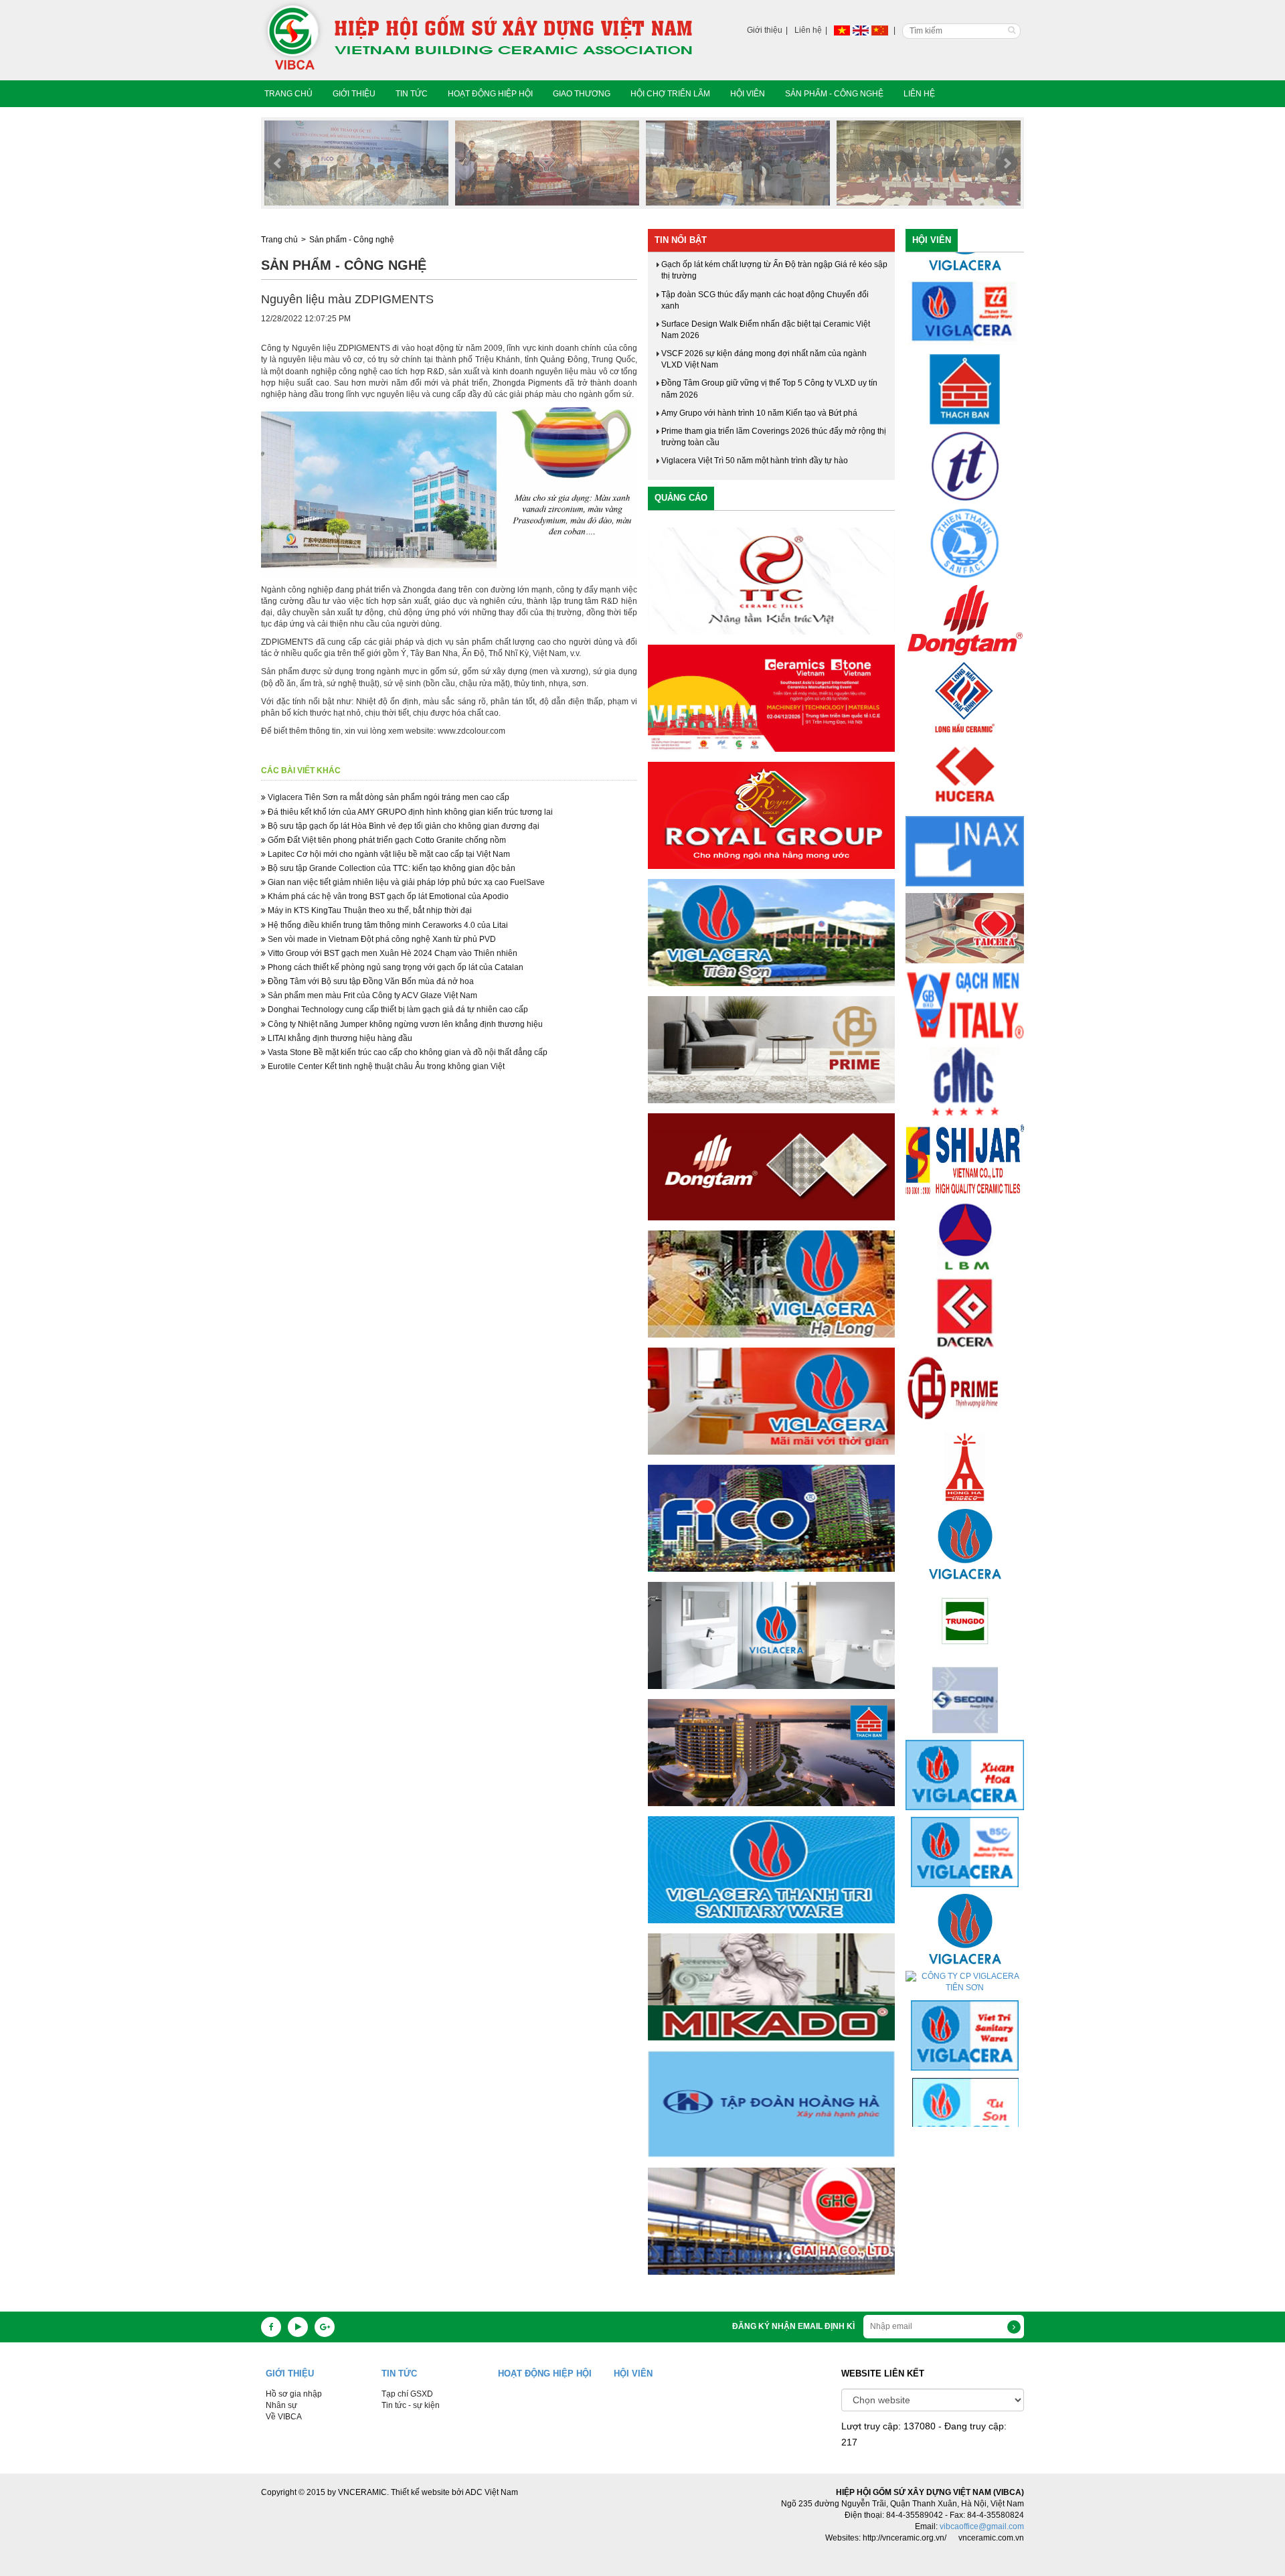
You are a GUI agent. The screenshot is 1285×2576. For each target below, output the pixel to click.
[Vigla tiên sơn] (771, 933)
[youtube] (298, 2327)
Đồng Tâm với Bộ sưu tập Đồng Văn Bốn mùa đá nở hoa (370, 981)
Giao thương (582, 94)
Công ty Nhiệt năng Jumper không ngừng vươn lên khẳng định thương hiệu (404, 1024)
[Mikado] (771, 1987)
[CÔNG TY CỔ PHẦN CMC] (965, 975)
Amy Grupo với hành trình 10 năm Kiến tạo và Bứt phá (759, 413)
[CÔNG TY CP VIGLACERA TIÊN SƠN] (965, 1875)
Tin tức (412, 94)
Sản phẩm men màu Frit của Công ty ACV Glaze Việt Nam (371, 995)
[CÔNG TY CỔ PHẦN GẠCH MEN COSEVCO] (964, 1206)
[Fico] (771, 1518)
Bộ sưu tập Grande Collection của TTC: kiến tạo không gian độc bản (391, 868)
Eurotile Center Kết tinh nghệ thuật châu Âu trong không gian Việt (385, 1066)
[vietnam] (842, 30)
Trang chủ (288, 94)
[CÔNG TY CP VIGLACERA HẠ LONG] (965, 1822)
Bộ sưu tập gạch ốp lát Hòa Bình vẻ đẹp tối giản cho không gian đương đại (403, 826)
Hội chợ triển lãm (670, 94)
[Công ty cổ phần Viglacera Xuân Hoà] (965, 1668)
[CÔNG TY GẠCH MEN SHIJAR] (965, 1052)
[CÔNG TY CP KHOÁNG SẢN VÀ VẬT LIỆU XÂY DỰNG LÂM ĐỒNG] (965, 1129)
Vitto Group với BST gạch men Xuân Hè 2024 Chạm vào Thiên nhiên (392, 953)
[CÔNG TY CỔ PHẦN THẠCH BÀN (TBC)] (965, 283)
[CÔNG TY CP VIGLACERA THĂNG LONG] (965, 1437)
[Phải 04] (771, 1753)
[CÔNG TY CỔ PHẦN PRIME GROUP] (965, 1283)
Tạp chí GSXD (407, 2394)
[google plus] (325, 2327)
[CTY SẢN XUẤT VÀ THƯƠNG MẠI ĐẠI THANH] (965, 2083)
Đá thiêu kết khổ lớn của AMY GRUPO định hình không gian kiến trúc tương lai (409, 812)
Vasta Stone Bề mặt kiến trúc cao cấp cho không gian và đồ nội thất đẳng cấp (407, 1052)
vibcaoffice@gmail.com (982, 2526)
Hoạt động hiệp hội (490, 94)
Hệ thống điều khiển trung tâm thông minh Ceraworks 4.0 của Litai (387, 925)
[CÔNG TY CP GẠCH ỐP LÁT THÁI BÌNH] (964, 590)
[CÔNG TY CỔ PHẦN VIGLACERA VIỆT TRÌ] (965, 1929)
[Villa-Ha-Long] (771, 1284)
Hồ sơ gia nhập (294, 2394)
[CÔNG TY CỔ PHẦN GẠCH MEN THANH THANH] (965, 359)
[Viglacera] (771, 1401)
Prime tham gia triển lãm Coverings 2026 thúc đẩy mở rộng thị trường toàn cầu (774, 437)
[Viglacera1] (771, 1635)
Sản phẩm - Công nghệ (834, 94)
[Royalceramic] (771, 815)
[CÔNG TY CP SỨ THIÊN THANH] (965, 436)
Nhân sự (281, 2405)
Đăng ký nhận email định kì (793, 2326)
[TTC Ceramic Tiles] (771, 581)
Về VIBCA (284, 2417)
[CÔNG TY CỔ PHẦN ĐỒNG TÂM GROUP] (965, 513)
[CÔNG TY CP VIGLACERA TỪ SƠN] (965, 2006)
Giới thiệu (765, 30)
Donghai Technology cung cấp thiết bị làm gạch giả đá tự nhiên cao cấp (397, 1010)
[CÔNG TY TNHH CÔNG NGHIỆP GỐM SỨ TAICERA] (965, 821)
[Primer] (771, 1050)
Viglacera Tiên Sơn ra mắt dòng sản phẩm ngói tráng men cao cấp (388, 797)
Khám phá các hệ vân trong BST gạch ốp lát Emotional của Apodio (387, 896)
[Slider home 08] (929, 163)
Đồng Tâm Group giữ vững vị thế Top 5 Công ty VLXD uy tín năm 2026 (769, 389)
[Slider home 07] (738, 163)
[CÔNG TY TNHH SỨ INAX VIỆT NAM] (965, 744)
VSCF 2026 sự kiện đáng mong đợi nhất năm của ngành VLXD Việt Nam (764, 359)
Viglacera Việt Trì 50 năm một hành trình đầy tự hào (755, 461)
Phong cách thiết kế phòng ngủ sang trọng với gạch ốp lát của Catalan (395, 967)
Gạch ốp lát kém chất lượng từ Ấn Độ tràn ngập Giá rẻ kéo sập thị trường (774, 270)
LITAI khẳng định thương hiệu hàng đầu (339, 1038)
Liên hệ (808, 30)
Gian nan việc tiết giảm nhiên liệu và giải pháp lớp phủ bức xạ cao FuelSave (405, 882)
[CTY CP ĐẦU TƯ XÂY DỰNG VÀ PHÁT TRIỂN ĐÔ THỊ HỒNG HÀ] (965, 1360)
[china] (880, 30)
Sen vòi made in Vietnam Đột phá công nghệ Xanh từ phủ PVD (381, 939)
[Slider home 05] (356, 163)
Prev (278, 163)
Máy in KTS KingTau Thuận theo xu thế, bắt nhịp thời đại (369, 910)
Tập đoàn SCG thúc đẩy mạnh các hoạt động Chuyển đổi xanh (765, 300)
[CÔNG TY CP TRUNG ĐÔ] (965, 1514)
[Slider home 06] (547, 163)
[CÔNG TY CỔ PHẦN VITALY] (965, 898)
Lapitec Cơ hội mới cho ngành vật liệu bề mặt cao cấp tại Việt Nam (388, 854)
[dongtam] (771, 1167)
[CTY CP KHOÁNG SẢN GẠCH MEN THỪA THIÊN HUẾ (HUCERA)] (965, 667)
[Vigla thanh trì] (771, 1870)
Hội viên (748, 94)
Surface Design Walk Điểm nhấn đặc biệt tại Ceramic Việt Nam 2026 (766, 330)
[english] (861, 30)
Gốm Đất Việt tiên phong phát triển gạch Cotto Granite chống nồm (386, 840)
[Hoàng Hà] (771, 2104)
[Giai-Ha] (771, 2221)
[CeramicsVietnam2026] (771, 698)
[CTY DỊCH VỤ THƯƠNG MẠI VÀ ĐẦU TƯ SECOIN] (965, 1591)
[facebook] (271, 2327)
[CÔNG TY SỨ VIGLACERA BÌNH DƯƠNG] (965, 1745)
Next (1007, 163)
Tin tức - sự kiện (411, 2405)
